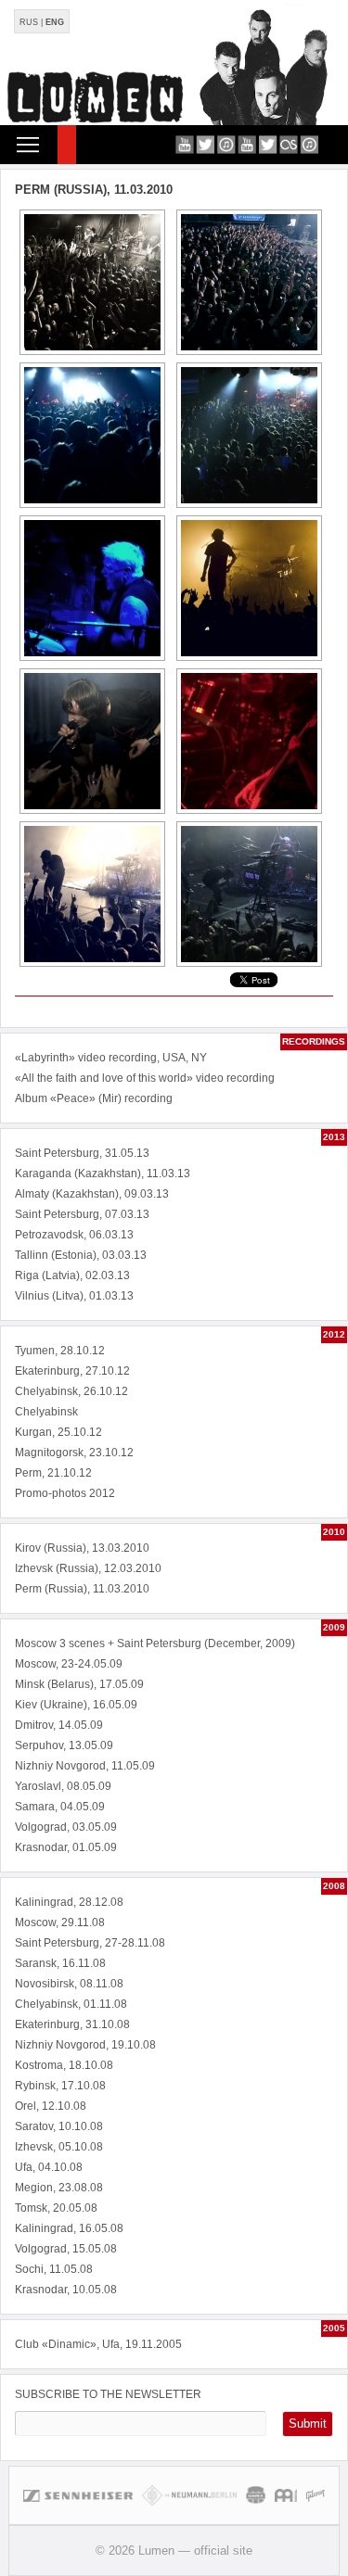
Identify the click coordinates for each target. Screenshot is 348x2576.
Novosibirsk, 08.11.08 (69, 1984)
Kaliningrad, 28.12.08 (69, 1902)
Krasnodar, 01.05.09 (66, 1847)
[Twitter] (206, 144)
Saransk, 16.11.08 (60, 1963)
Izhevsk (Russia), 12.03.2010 (88, 1568)
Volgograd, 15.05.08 (66, 2249)
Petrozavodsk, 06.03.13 (74, 1235)
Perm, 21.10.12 (53, 1473)
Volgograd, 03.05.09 (66, 1827)
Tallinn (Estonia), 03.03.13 (81, 1255)
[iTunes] (226, 144)
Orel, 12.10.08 (51, 2106)
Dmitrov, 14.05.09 (59, 1725)
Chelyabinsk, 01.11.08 (71, 2004)
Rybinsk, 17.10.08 (60, 2086)
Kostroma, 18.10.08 (64, 2065)
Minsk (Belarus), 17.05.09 (79, 1684)
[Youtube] (184, 144)
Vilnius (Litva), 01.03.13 (74, 1296)
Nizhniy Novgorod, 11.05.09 (85, 1766)
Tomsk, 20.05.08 (56, 2208)
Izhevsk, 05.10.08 (59, 2147)
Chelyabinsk (46, 1412)
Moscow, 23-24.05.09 (69, 1664)
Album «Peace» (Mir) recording (94, 1098)
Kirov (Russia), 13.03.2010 (82, 1548)
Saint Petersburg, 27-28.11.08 (90, 1943)
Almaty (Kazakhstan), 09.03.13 (92, 1194)
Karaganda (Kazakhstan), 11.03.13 (103, 1174)
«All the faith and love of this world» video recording (145, 1078)
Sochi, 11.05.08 (54, 2269)
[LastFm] (288, 144)
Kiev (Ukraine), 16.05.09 (76, 1705)
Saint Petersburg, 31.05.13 (82, 1153)
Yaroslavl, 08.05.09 (63, 1786)
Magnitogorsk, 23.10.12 (74, 1453)
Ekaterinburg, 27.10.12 (72, 1371)
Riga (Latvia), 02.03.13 (72, 1275)
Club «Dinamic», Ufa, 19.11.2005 (98, 2344)
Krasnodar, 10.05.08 (66, 2290)
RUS (29, 22)
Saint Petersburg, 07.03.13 (82, 1214)
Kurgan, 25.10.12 (58, 1432)
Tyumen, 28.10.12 (60, 1351)
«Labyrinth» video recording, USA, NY (111, 1058)
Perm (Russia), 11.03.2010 (82, 1589)
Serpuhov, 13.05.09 (64, 1745)
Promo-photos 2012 (65, 1493)
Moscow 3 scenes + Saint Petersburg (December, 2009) (155, 1643)
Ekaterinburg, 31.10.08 (72, 2024)
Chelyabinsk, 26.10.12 (71, 1391)
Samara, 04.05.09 (60, 1807)
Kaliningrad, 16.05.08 (69, 2228)
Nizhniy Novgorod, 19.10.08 (85, 2045)
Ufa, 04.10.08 (49, 2167)
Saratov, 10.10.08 (59, 2126)
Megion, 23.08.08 (59, 2188)
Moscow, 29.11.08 (60, 1922)
